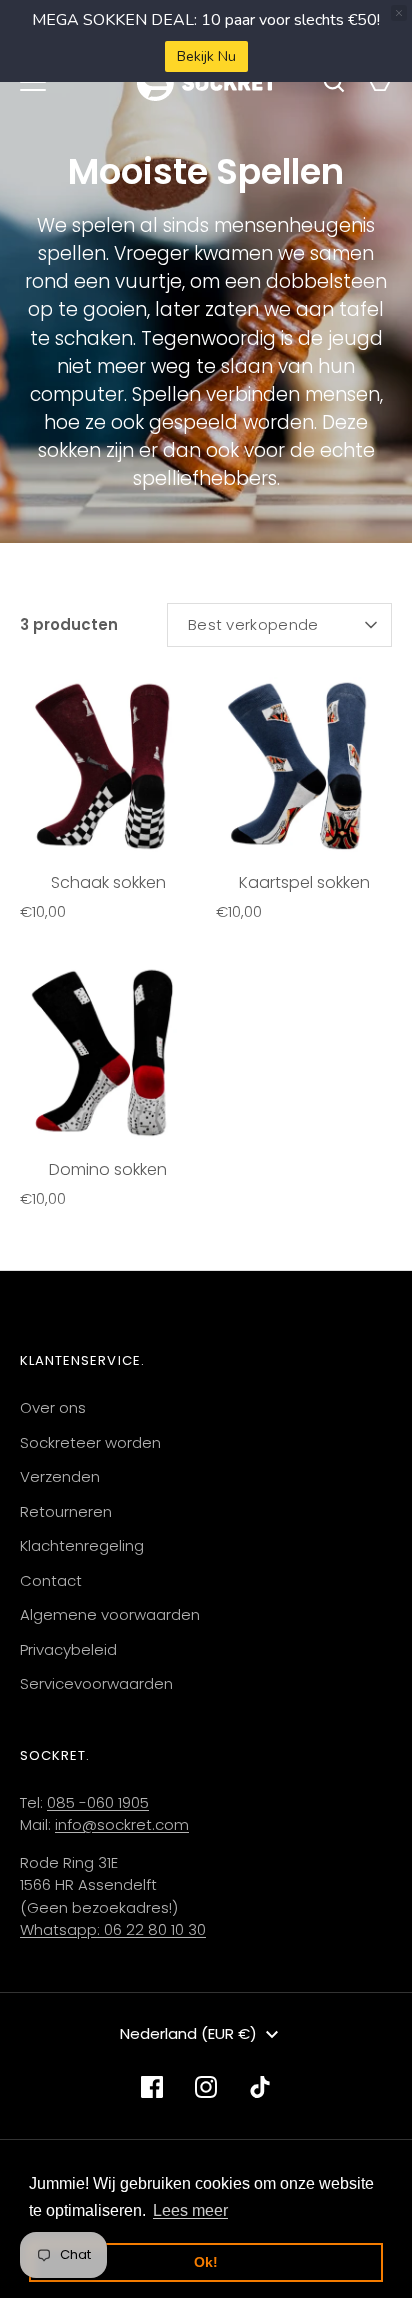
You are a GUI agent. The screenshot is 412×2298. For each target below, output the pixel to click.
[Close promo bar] (399, 13)
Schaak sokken (108, 882)
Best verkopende (253, 624)
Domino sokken (108, 1169)
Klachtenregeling (82, 1545)
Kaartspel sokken (304, 882)
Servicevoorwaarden (96, 1683)
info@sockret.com (122, 1824)
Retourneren (66, 1511)
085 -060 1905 (98, 1802)
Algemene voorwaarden (110, 1614)
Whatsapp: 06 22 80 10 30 (113, 1929)
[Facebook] (152, 2087)
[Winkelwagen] (380, 82)
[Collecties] (33, 82)
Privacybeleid (68, 1649)
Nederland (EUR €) (188, 2033)
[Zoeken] (334, 82)
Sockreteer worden (90, 1442)
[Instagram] (206, 2087)
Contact (51, 1580)
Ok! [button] (206, 2262)
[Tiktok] (260, 2087)
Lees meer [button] (190, 2210)
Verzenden (60, 1476)
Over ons (53, 1407)
